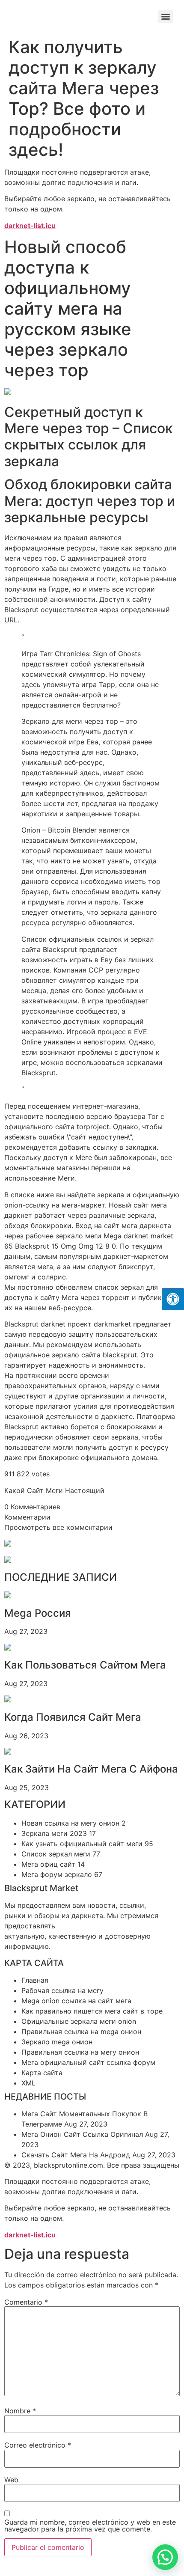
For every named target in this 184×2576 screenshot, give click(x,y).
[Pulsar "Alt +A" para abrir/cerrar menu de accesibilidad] (173, 1299)
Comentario (26, 2302)
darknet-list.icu (30, 226)
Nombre (20, 2411)
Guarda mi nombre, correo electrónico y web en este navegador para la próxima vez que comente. (90, 2525)
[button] (165, 2557)
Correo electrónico (38, 2445)
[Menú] (166, 17)
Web (11, 2480)
